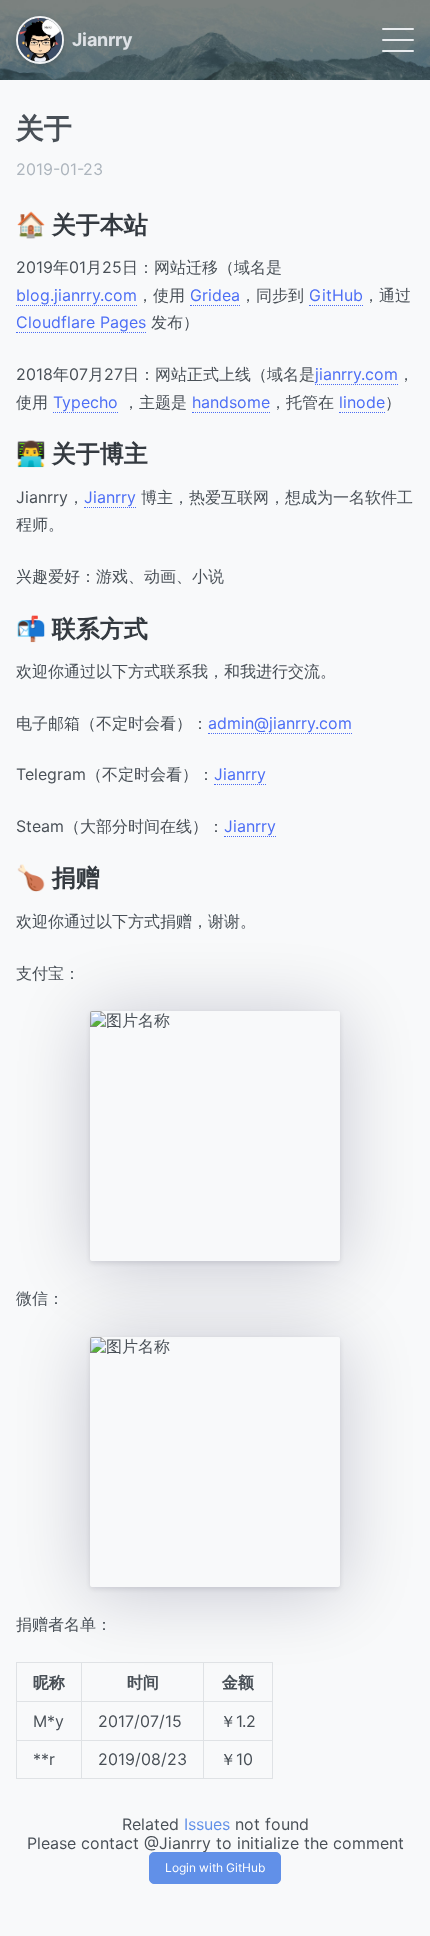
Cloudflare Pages (81, 322)
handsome (231, 402)
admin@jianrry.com (280, 723)
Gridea (215, 295)
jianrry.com (356, 374)
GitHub (336, 295)
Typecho (85, 402)
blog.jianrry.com (76, 295)
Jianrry (110, 497)
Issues (207, 1824)
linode (362, 402)
